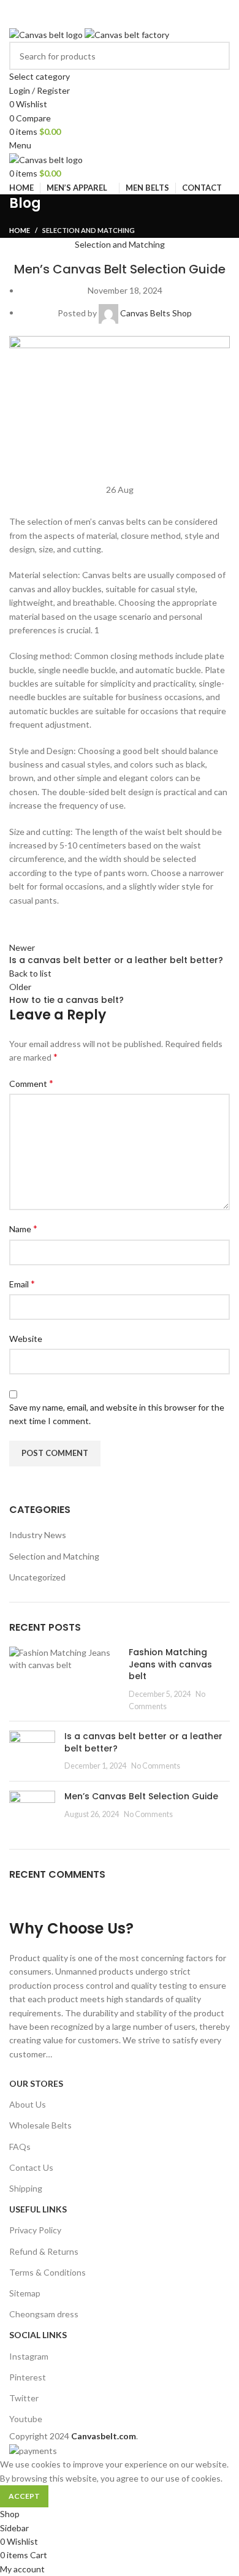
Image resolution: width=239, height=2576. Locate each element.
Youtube (26, 2419)
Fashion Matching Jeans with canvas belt (170, 1664)
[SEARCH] (216, 63)
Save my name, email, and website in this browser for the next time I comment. (117, 1414)
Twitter (24, 2398)
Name (23, 1228)
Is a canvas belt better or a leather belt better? (143, 1742)
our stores (36, 2083)
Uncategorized (37, 1577)
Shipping (26, 2188)
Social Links (38, 2335)
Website (26, 1339)
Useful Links (38, 2209)
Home (20, 230)
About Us (28, 2104)
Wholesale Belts (40, 2125)
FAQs (20, 2147)
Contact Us (31, 2167)
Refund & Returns (44, 2251)
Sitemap (25, 2293)
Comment (31, 1083)
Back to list (30, 973)
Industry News (38, 1535)
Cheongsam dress (44, 2314)
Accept (24, 2496)
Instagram (29, 2356)
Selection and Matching (89, 230)
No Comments (156, 1766)
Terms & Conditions (47, 2272)
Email (22, 1283)
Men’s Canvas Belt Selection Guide (141, 1796)
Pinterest (28, 2377)
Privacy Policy (35, 2230)
